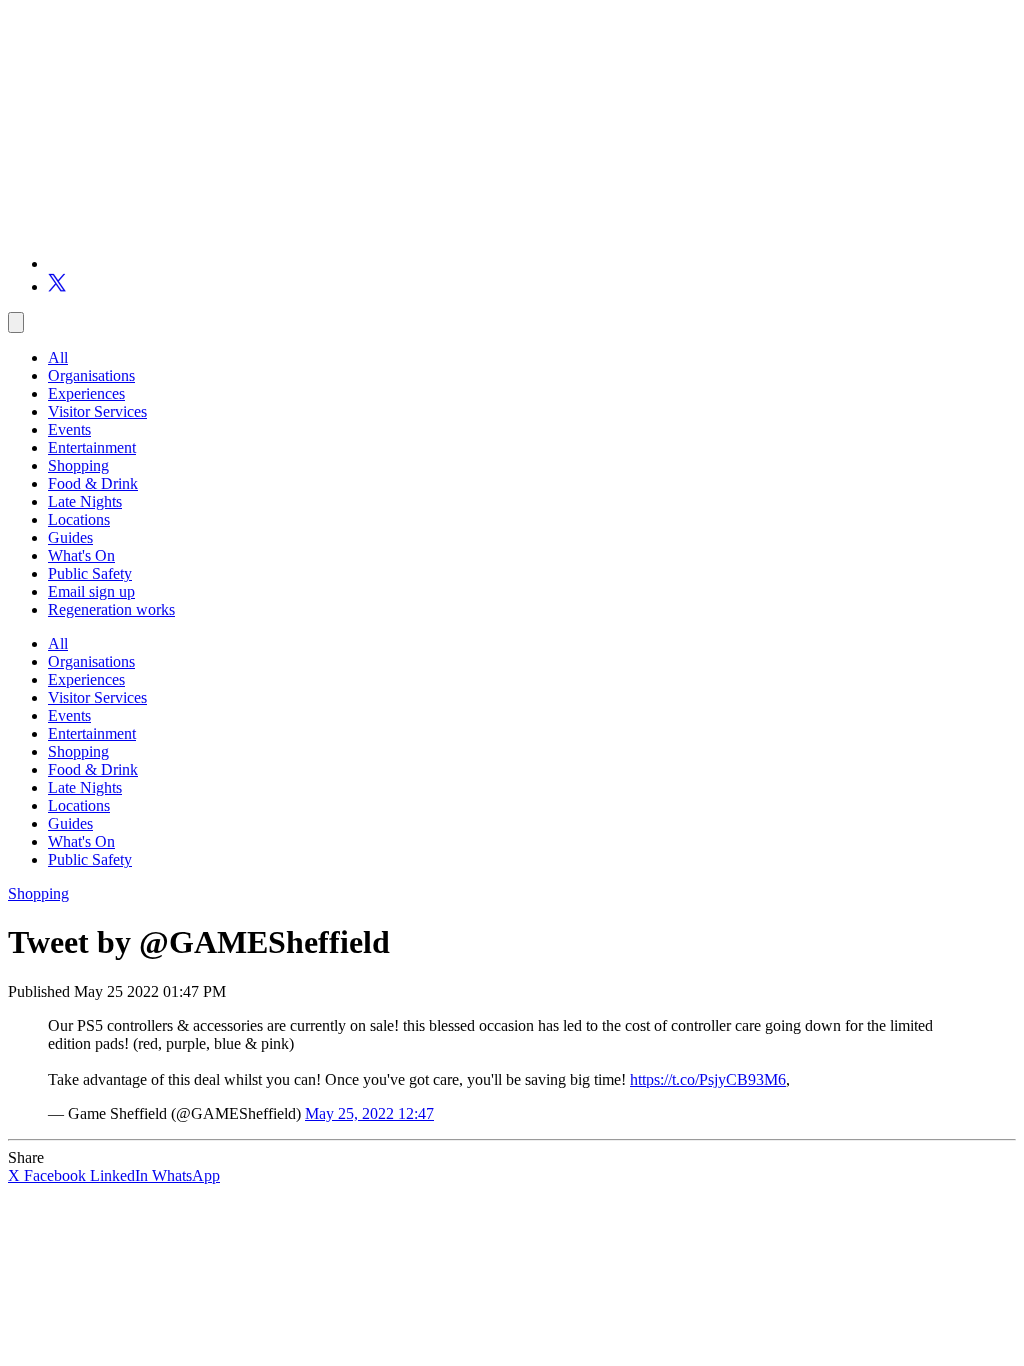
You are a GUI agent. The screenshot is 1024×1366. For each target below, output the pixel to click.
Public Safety (90, 573)
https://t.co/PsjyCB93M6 (708, 1079)
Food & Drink (93, 483)
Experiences (86, 393)
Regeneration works (111, 609)
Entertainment (92, 447)
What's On (81, 555)
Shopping (78, 465)
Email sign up (91, 591)
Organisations (91, 375)
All (58, 357)
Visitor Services (97, 411)
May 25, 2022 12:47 (369, 1113)
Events (69, 429)
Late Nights (85, 501)
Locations (79, 519)
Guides (70, 537)
